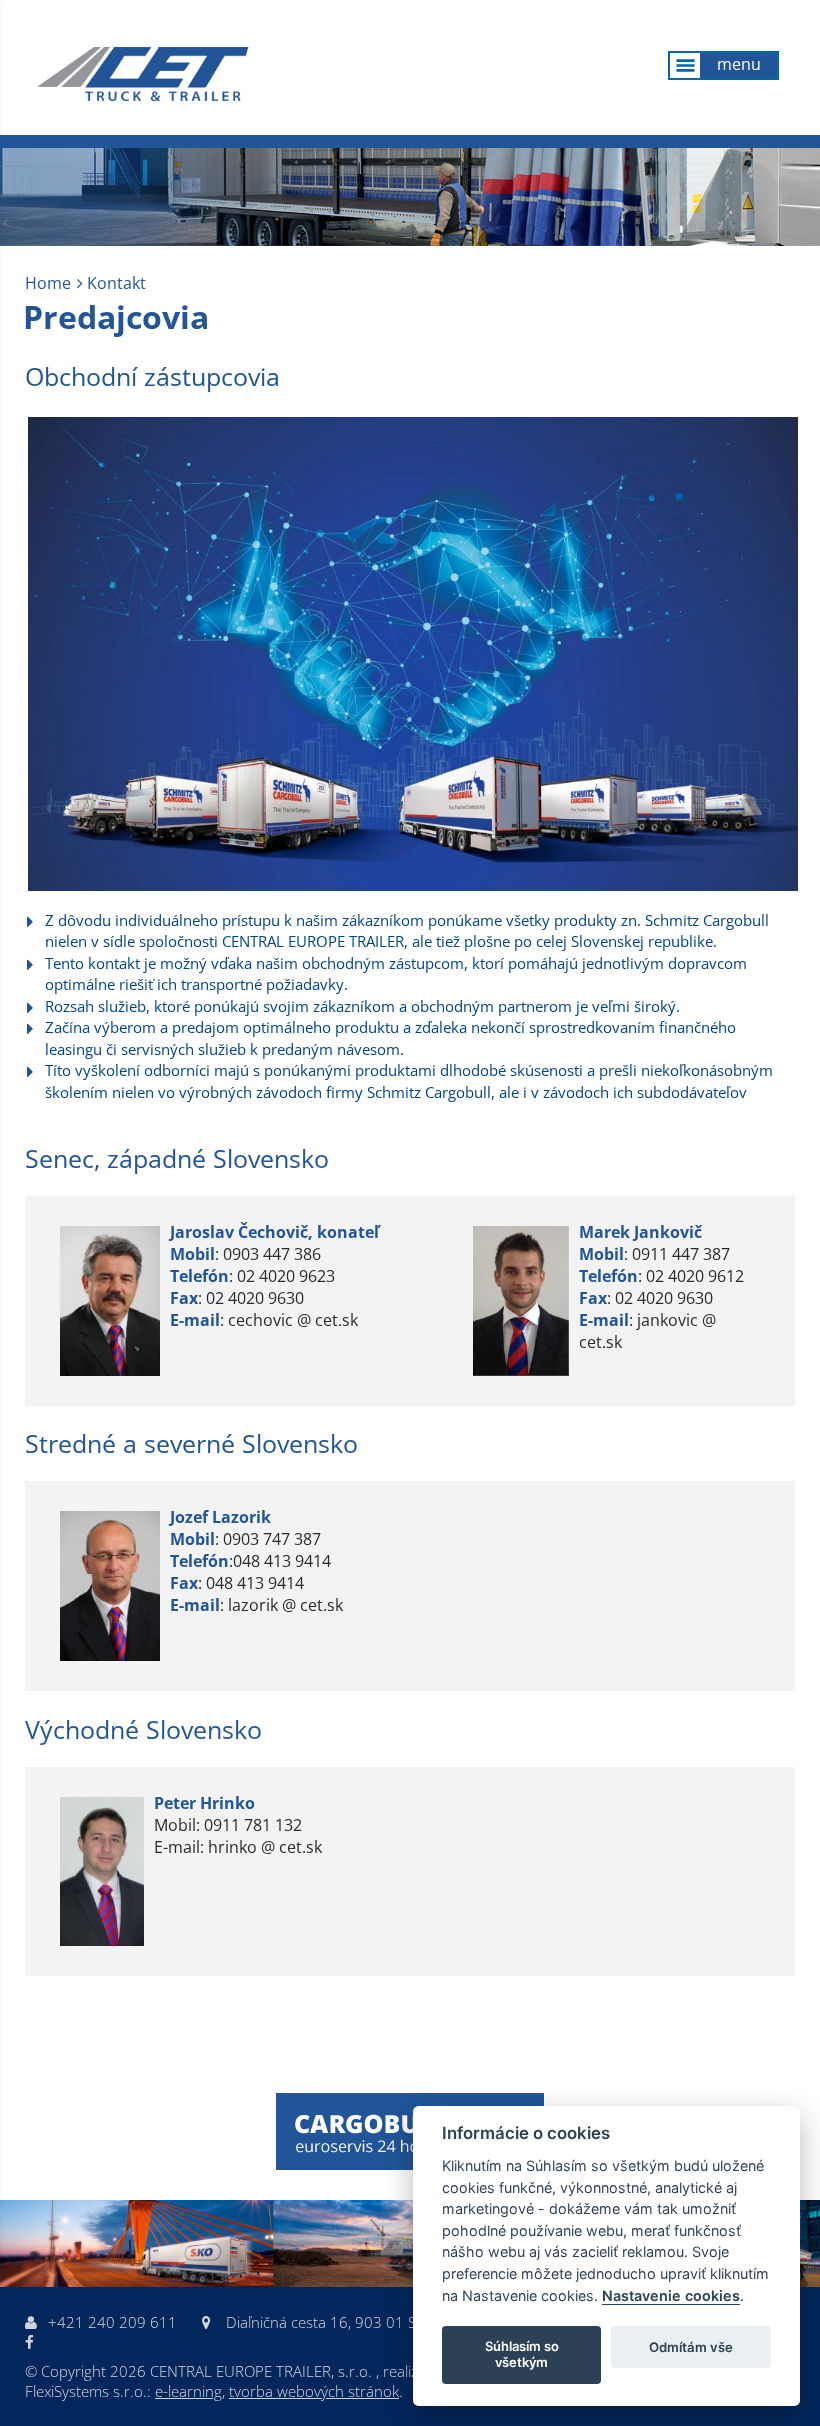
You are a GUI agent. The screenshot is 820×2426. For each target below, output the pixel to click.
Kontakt (116, 283)
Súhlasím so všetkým (522, 2354)
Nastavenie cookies (671, 2295)
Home (48, 283)
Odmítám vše (691, 2347)
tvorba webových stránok (314, 2391)
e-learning (188, 2391)
